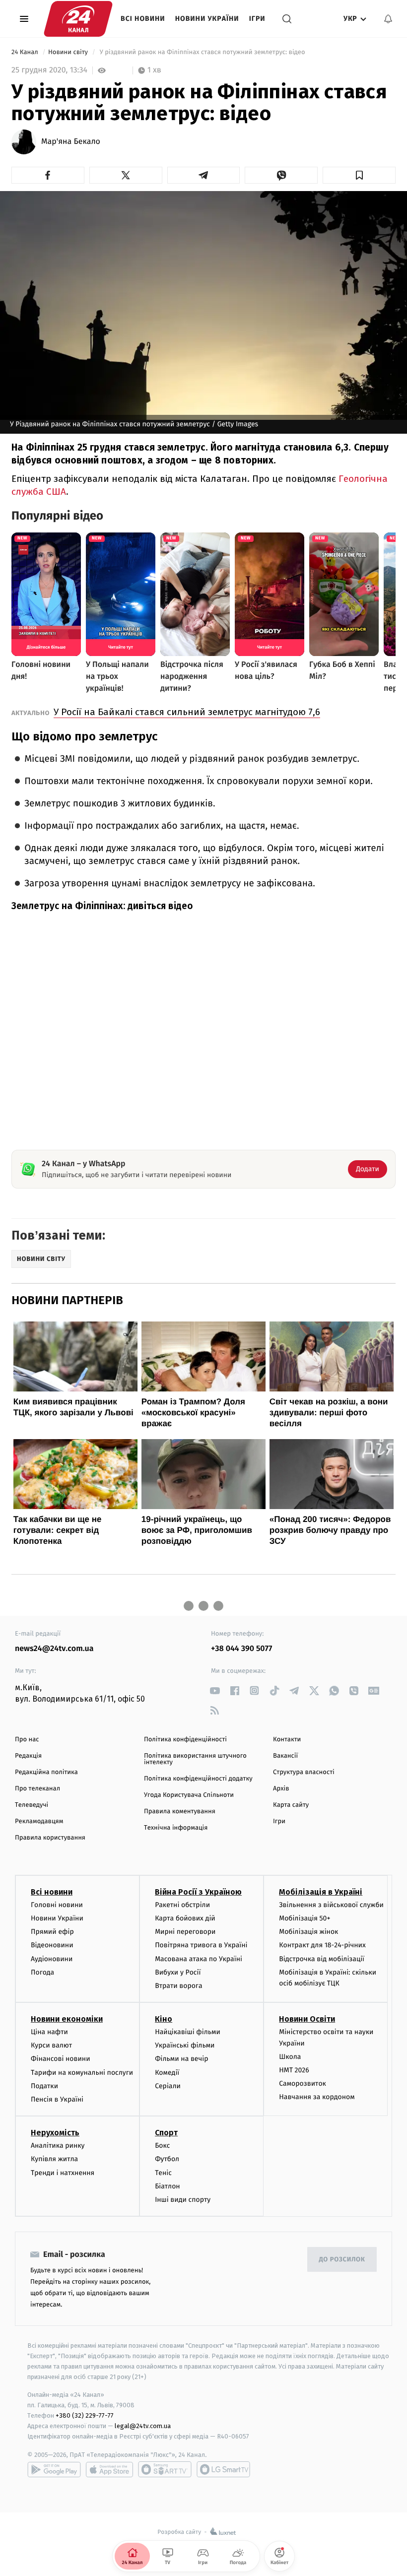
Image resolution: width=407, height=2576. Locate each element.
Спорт (166, 2133)
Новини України (207, 19)
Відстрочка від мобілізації (322, 1959)
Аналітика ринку (58, 2146)
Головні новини (57, 1905)
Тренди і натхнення (63, 2173)
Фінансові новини (61, 2059)
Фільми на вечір (181, 2059)
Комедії (167, 2073)
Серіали (168, 2086)
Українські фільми (185, 2045)
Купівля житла (54, 2159)
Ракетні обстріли (182, 1905)
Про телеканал (37, 1789)
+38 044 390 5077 (241, 1649)
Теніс (163, 2173)
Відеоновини (52, 1945)
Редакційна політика (46, 1772)
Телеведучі (32, 1805)
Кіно (164, 2019)
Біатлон (168, 2186)
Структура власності (304, 1772)
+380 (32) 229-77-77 (85, 2415)
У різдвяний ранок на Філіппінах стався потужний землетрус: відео (202, 52)
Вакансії (285, 1756)
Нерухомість (55, 2133)
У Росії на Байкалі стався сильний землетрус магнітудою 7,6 (187, 712)
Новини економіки (67, 2019)
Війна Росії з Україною (198, 1892)
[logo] (78, 19)
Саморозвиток (303, 2083)
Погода (42, 1972)
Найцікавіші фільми (188, 2032)
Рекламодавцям (39, 1821)
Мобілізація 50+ (305, 1918)
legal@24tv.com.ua (143, 2426)
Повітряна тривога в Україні (201, 1945)
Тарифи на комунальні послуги (82, 2073)
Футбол (167, 2159)
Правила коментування (180, 1812)
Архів (281, 1789)
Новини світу (69, 52)
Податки (44, 2086)
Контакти (287, 1740)
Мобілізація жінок (308, 1932)
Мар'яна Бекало (71, 142)
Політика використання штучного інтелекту (195, 1759)
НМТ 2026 (294, 2070)
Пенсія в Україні (57, 2099)
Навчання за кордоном (317, 2097)
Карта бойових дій (185, 1918)
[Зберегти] (359, 175)
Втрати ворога (178, 1986)
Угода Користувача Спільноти (189, 1795)
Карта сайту (291, 1805)
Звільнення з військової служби (331, 1905)
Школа (290, 2057)
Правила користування (50, 1838)
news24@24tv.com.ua (54, 1649)
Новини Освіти (307, 2019)
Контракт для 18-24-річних (322, 1945)
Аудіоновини (52, 1959)
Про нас (27, 1740)
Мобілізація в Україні (321, 1892)
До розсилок (342, 2260)
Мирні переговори (185, 1932)
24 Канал (26, 52)
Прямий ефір (52, 1932)
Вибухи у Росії (178, 1972)
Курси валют (51, 2045)
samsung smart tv (223, 2469)
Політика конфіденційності (185, 1740)
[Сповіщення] (388, 19)
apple (109, 2469)
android (54, 2469)
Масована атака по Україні (199, 1959)
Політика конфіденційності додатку (198, 1779)
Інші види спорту (183, 2200)
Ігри (257, 19)
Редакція (28, 1756)
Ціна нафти (49, 2032)
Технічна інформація (176, 1828)
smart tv (165, 2469)
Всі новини (143, 19)
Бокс (162, 2146)
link (215, 1690)
